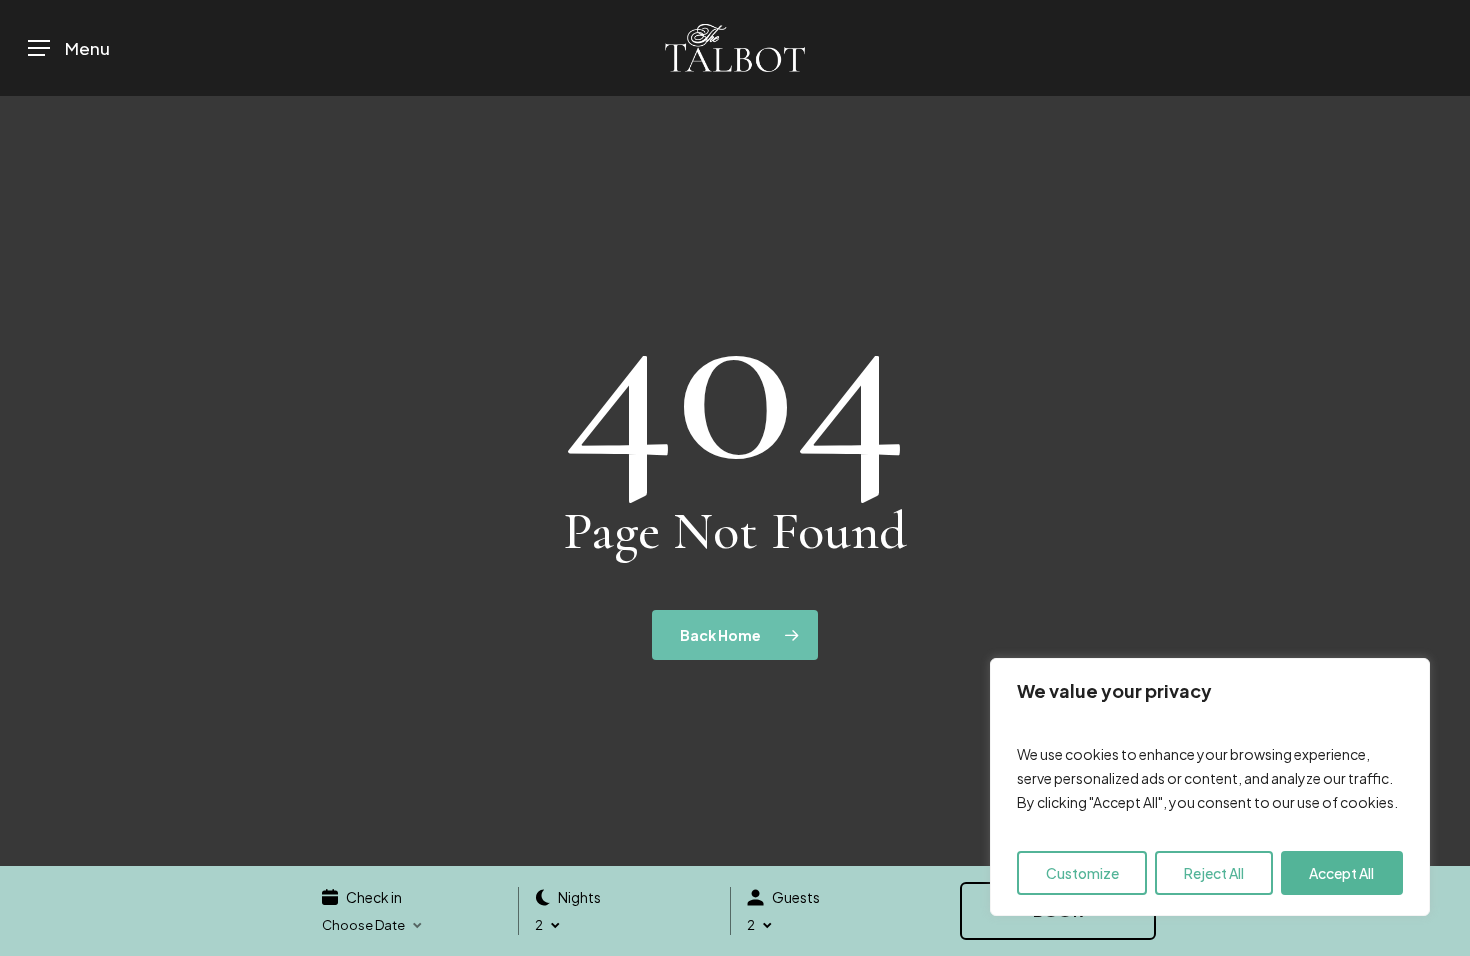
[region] (1210, 787)
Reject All (1214, 873)
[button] (69, 48)
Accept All (1341, 873)
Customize (1082, 873)
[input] (420, 926)
